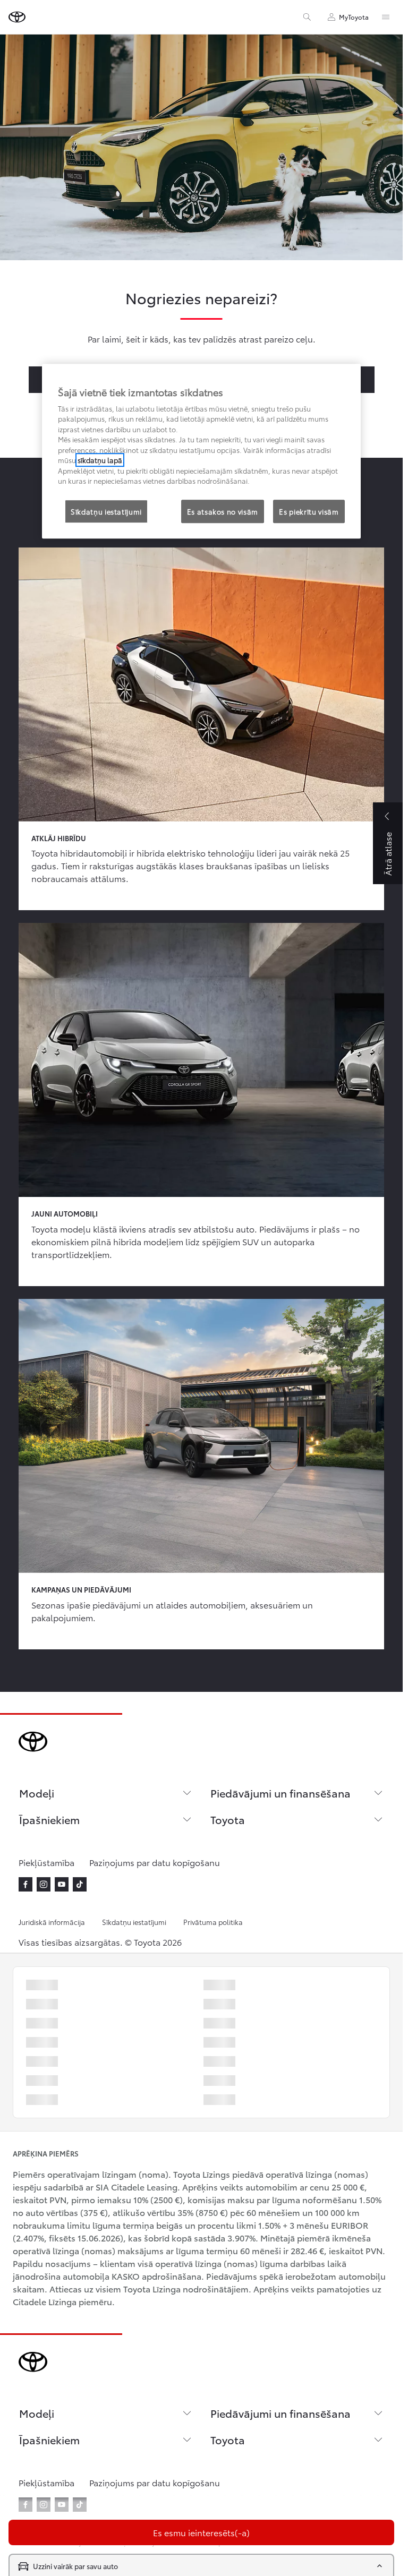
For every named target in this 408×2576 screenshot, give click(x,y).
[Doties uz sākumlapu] (17, 17)
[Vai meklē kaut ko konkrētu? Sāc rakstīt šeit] (307, 17)
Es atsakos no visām (223, 511)
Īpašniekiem (49, 1819)
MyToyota (354, 17)
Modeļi (37, 1793)
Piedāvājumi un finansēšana (280, 1793)
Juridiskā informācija (52, 1922)
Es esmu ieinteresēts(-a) (201, 2532)
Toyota (228, 1819)
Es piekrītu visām (309, 511)
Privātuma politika (213, 1922)
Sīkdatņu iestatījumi (134, 1922)
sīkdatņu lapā (100, 460)
